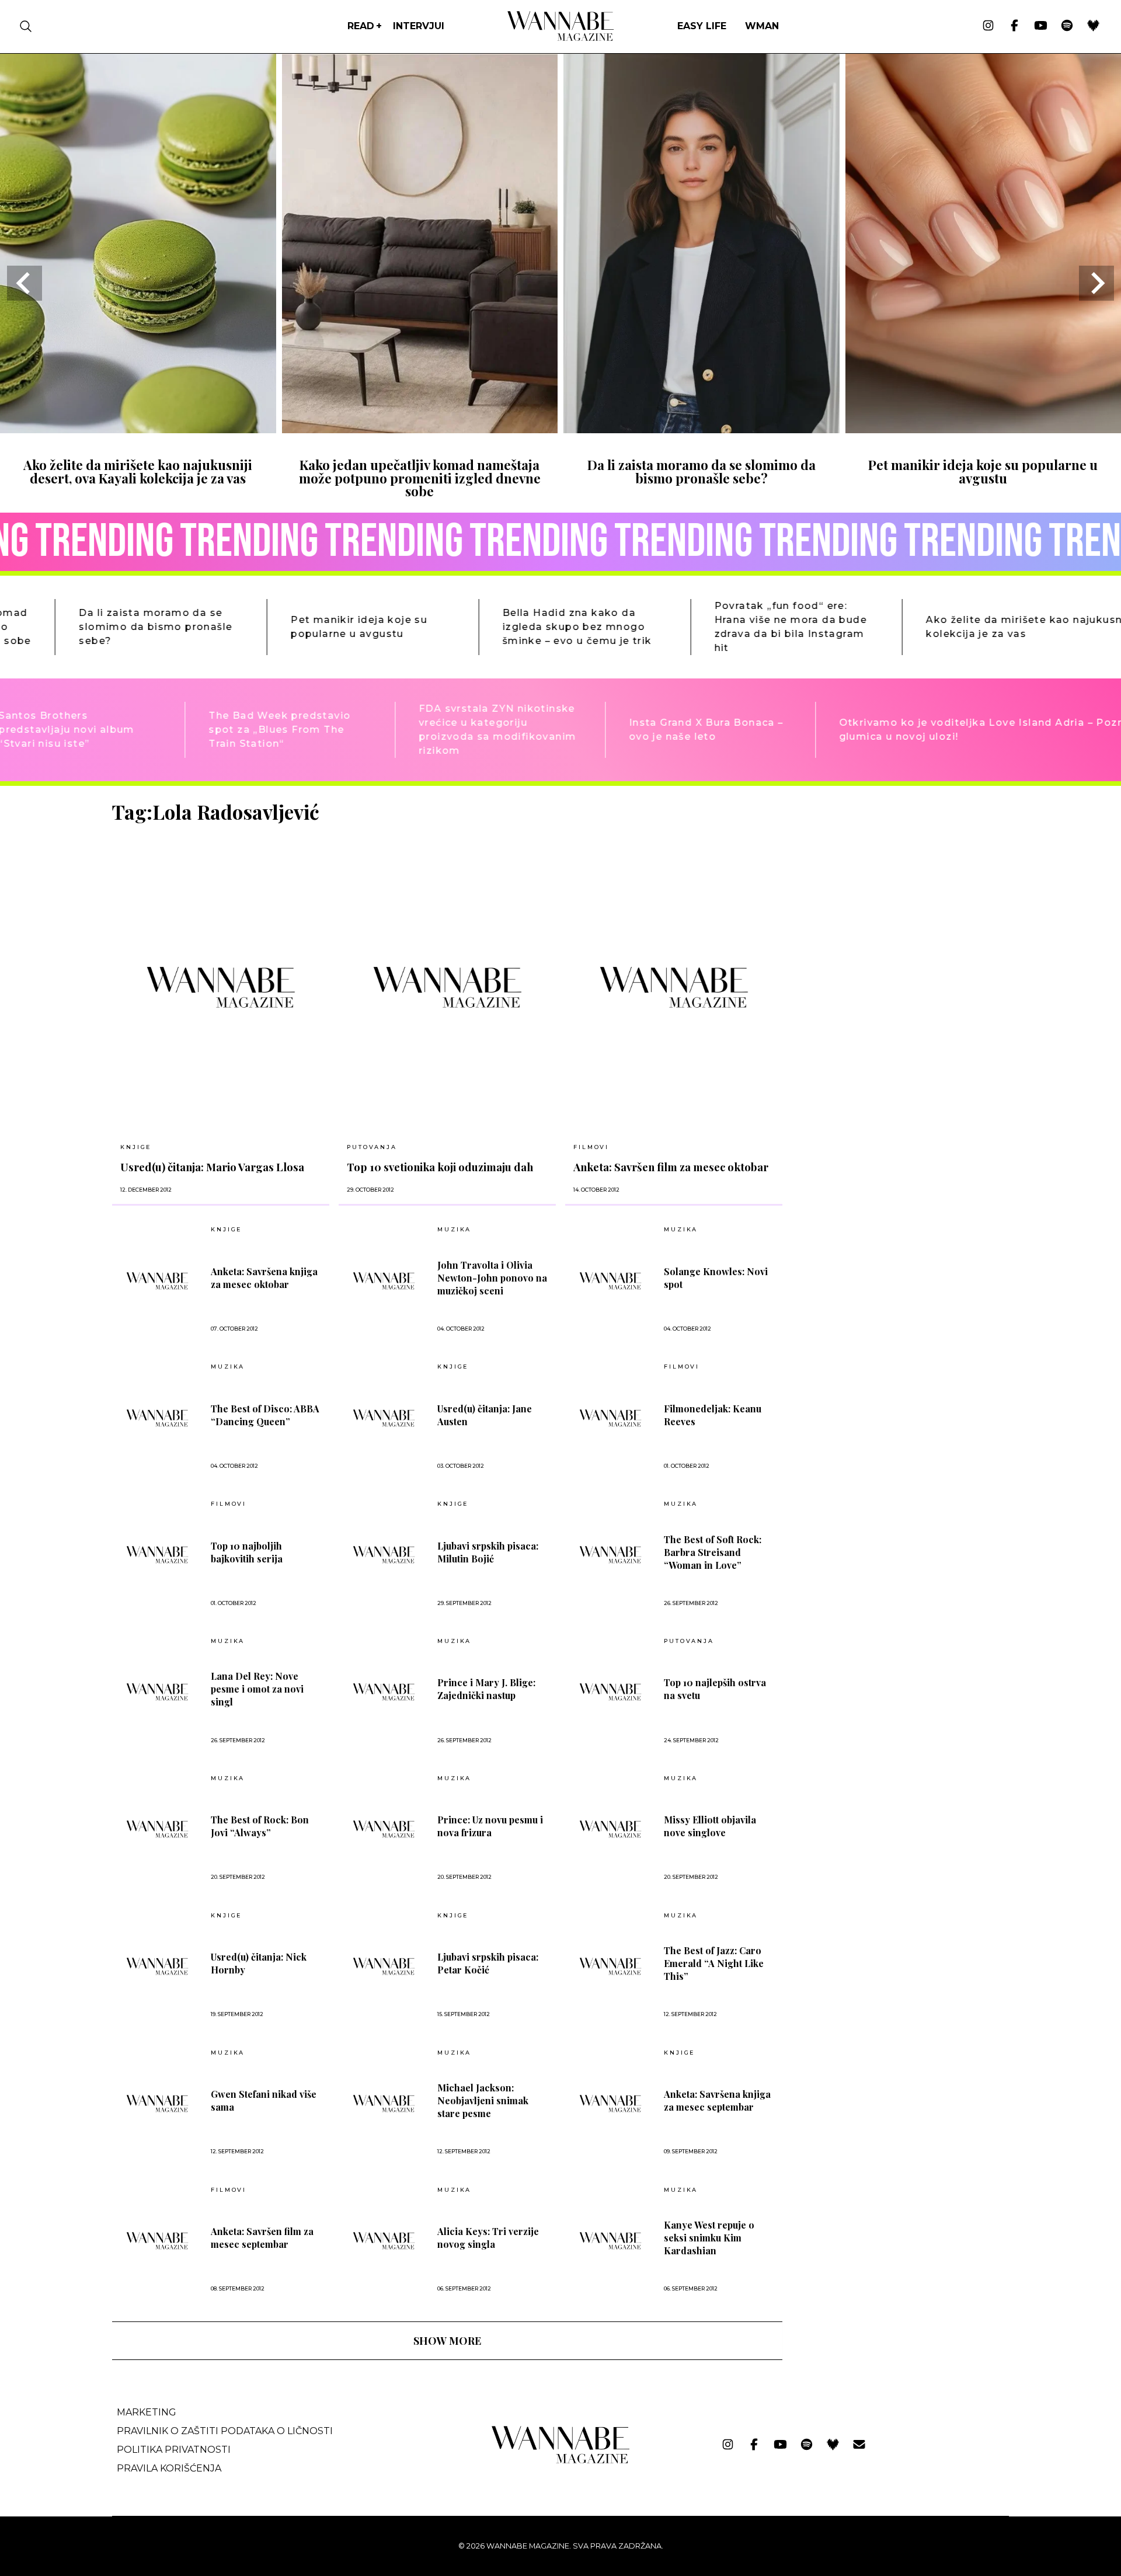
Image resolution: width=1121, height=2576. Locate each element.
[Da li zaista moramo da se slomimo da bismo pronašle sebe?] (702, 429)
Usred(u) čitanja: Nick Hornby (259, 1963)
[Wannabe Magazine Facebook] (1014, 26)
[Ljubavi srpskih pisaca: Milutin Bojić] (384, 1555)
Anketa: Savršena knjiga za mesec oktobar (264, 1278)
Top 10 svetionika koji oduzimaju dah (440, 1167)
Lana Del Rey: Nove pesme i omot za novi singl (257, 1689)
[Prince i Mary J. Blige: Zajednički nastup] (384, 1692)
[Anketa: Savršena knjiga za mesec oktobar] (157, 1281)
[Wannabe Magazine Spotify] (1067, 26)
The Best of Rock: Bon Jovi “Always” (260, 1826)
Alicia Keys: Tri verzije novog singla (488, 2238)
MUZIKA (454, 1230)
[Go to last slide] (25, 283)
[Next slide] (1096, 283)
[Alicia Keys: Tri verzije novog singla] (384, 2241)
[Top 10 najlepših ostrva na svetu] (610, 1692)
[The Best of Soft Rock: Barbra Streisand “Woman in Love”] (610, 1555)
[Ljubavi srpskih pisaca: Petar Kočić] (384, 1966)
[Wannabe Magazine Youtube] (1041, 26)
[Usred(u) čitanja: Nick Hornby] (157, 1966)
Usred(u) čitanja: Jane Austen (485, 1415)
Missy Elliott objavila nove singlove (710, 1826)
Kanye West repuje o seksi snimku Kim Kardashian (709, 2238)
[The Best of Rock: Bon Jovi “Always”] (157, 1829)
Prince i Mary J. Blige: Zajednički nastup (486, 1689)
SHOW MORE (447, 2341)
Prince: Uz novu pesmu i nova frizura (490, 1826)
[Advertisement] (879, 882)
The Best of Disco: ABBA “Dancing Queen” (265, 1415)
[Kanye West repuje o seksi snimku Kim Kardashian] (610, 2241)
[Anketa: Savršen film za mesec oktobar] (674, 987)
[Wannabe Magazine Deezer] (1093, 26)
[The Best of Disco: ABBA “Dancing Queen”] (157, 1418)
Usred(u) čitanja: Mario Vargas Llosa (212, 1167)
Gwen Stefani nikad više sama (264, 2100)
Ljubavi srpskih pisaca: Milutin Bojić (488, 1552)
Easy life (702, 26)
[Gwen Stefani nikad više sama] (157, 2103)
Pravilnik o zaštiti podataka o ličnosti (225, 2431)
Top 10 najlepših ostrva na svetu (715, 1689)
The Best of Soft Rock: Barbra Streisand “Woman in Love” (713, 1552)
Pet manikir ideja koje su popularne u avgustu (983, 471)
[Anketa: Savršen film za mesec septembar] (157, 2241)
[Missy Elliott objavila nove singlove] (610, 1829)
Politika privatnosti (174, 2450)
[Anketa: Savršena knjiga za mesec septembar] (610, 2103)
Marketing (147, 2412)
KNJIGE (136, 1147)
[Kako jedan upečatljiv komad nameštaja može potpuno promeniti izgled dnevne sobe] (420, 429)
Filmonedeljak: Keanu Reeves (713, 1415)
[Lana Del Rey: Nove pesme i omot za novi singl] (157, 1692)
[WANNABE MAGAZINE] (561, 2461)
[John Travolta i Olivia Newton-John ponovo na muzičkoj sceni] (384, 1281)
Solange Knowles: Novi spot (716, 1278)
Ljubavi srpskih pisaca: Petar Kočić (488, 1963)
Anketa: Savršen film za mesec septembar (262, 2238)
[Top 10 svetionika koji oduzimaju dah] (447, 987)
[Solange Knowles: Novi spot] (610, 1281)
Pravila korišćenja (169, 2468)
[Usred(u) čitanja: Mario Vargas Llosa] (221, 987)
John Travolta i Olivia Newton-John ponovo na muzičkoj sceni (492, 1278)
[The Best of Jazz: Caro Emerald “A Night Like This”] (610, 1966)
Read (361, 26)
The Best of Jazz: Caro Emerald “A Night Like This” (714, 1963)
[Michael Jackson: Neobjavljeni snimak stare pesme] (384, 2103)
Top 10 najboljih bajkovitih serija (247, 1552)
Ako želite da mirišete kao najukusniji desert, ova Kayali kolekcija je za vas (138, 471)
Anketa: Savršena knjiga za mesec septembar (717, 2100)
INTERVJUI (419, 26)
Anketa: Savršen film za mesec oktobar (671, 1167)
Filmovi (591, 1147)
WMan (762, 26)
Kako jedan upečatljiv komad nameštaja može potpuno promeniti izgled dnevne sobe (420, 478)
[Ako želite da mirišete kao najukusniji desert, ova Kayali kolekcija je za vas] (138, 429)
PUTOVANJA (372, 1147)
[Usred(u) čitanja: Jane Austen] (384, 1418)
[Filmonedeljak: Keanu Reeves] (610, 1418)
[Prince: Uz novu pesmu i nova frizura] (384, 1829)
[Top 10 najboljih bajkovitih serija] (157, 1555)
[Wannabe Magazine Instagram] (988, 26)
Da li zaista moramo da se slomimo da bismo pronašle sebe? (702, 471)
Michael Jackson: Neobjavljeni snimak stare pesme (483, 2100)
